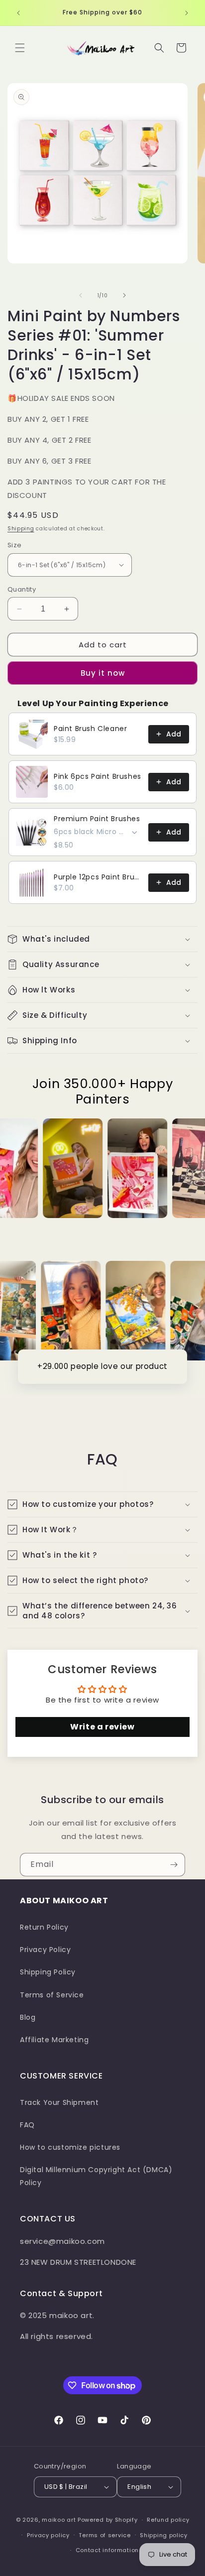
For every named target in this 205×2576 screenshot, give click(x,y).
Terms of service (104, 2535)
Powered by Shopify (108, 2520)
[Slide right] (124, 295)
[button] (20, 48)
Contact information (107, 2550)
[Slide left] (81, 295)
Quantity (22, 589)
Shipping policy (164, 2535)
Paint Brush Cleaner (90, 729)
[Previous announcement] (18, 13)
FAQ (27, 2125)
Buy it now (103, 673)
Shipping (21, 529)
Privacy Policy (45, 1950)
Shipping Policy (48, 1972)
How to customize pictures (70, 2147)
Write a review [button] (102, 1727)
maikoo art (59, 2520)
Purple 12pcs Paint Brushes (98, 877)
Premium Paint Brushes (97, 819)
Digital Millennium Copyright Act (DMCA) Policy (96, 2176)
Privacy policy (48, 2535)
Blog (28, 2017)
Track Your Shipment (59, 2102)
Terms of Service (52, 1995)
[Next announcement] (187, 13)
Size (15, 545)
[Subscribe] (174, 1865)
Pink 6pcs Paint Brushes (98, 776)
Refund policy (168, 2520)
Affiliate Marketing (54, 2040)
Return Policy (44, 1927)
